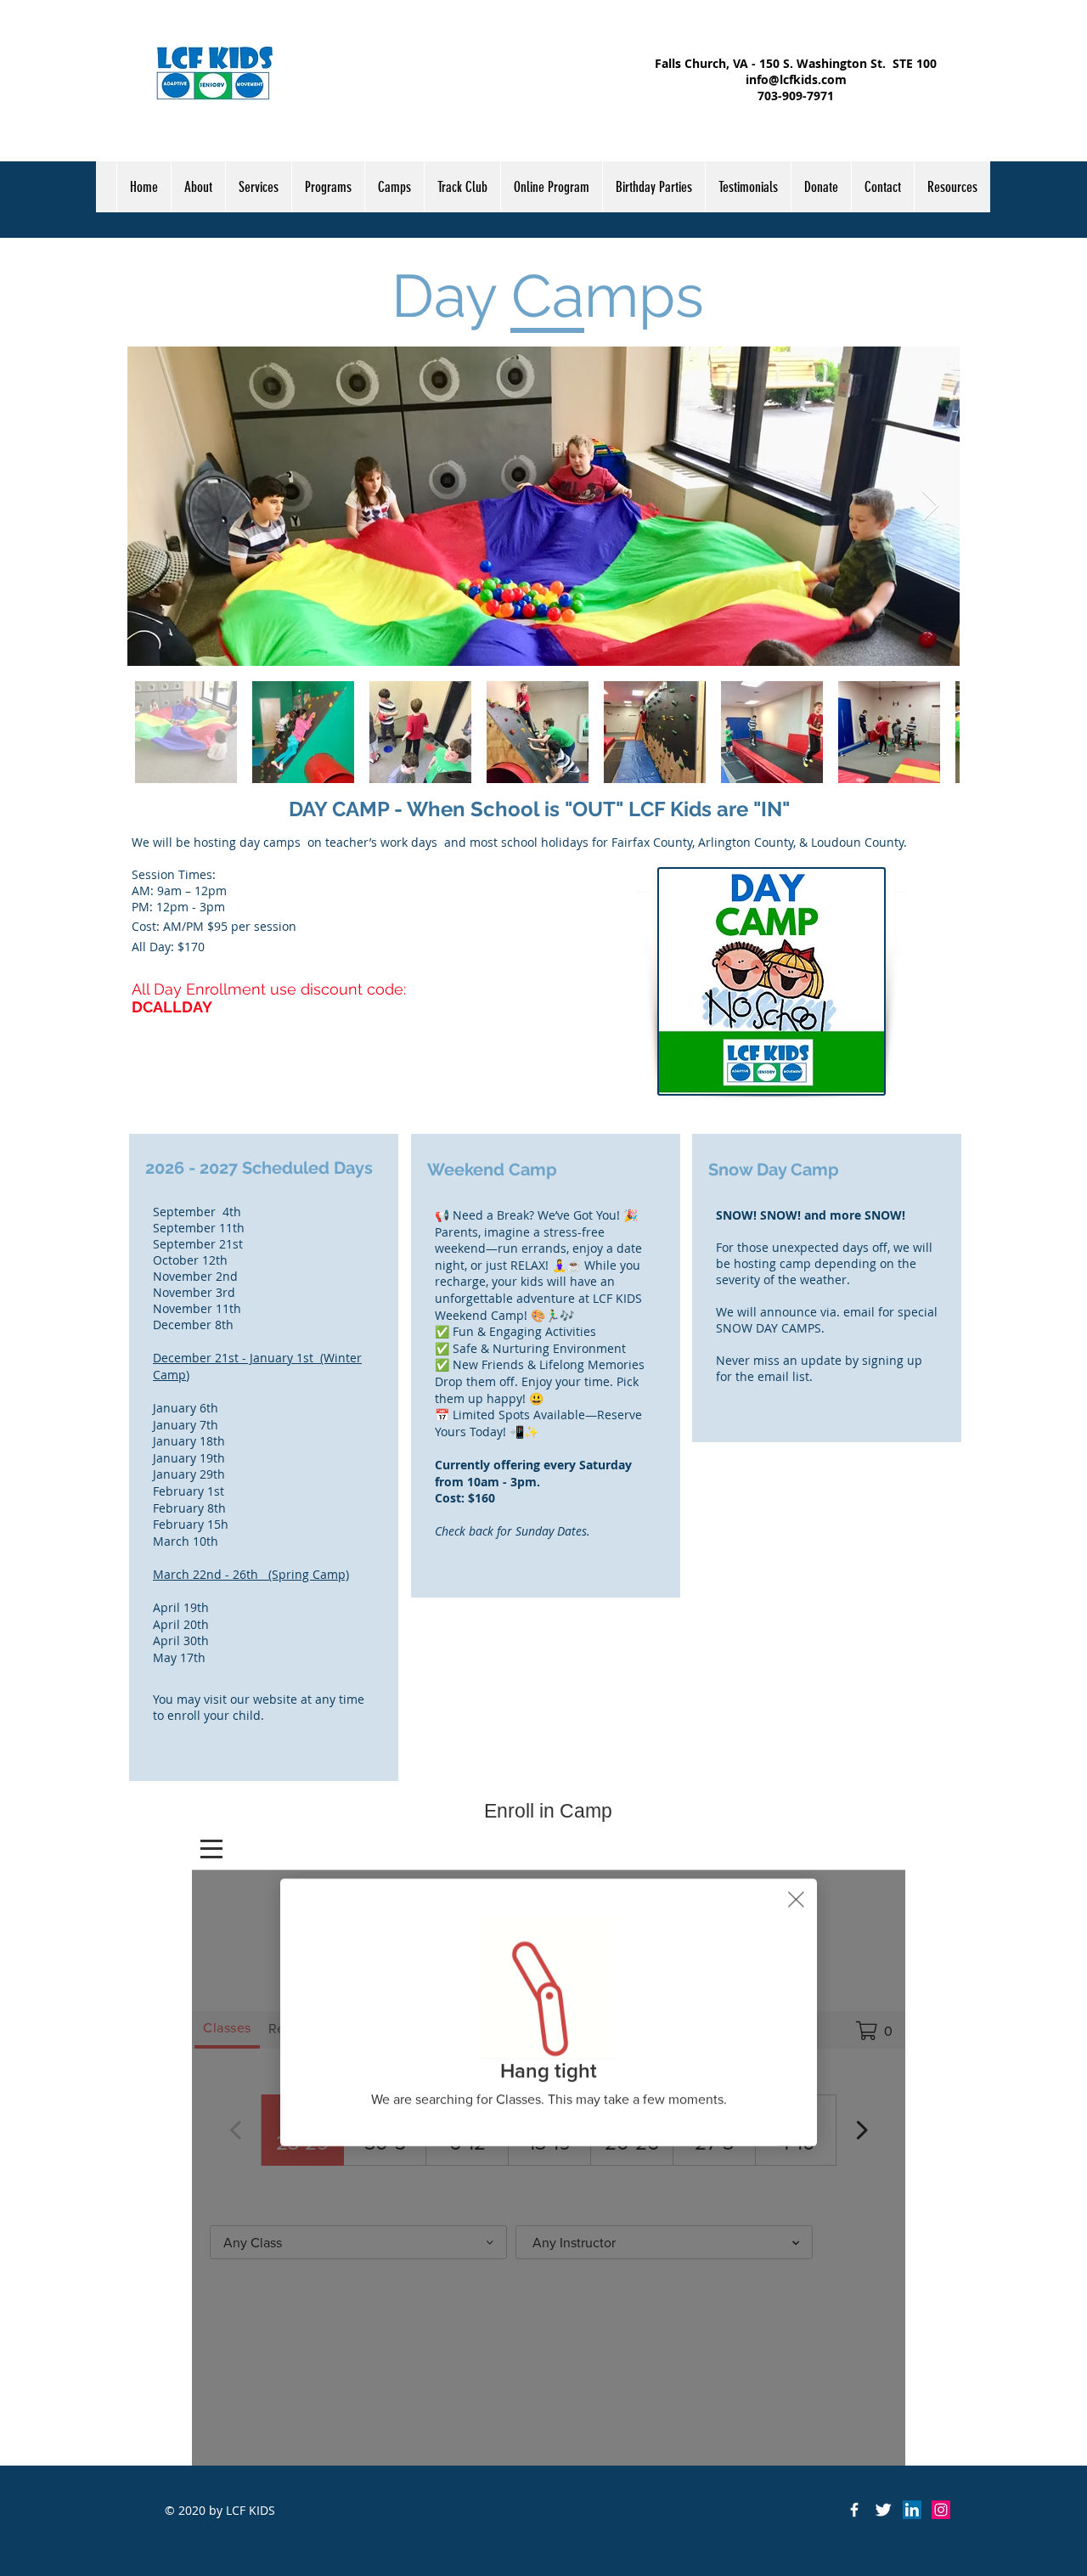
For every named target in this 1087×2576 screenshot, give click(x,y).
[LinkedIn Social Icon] (912, 2510)
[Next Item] (930, 507)
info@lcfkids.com (796, 79)
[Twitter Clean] (883, 2510)
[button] (328, 187)
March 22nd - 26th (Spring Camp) (251, 1574)
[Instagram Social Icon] (941, 2510)
